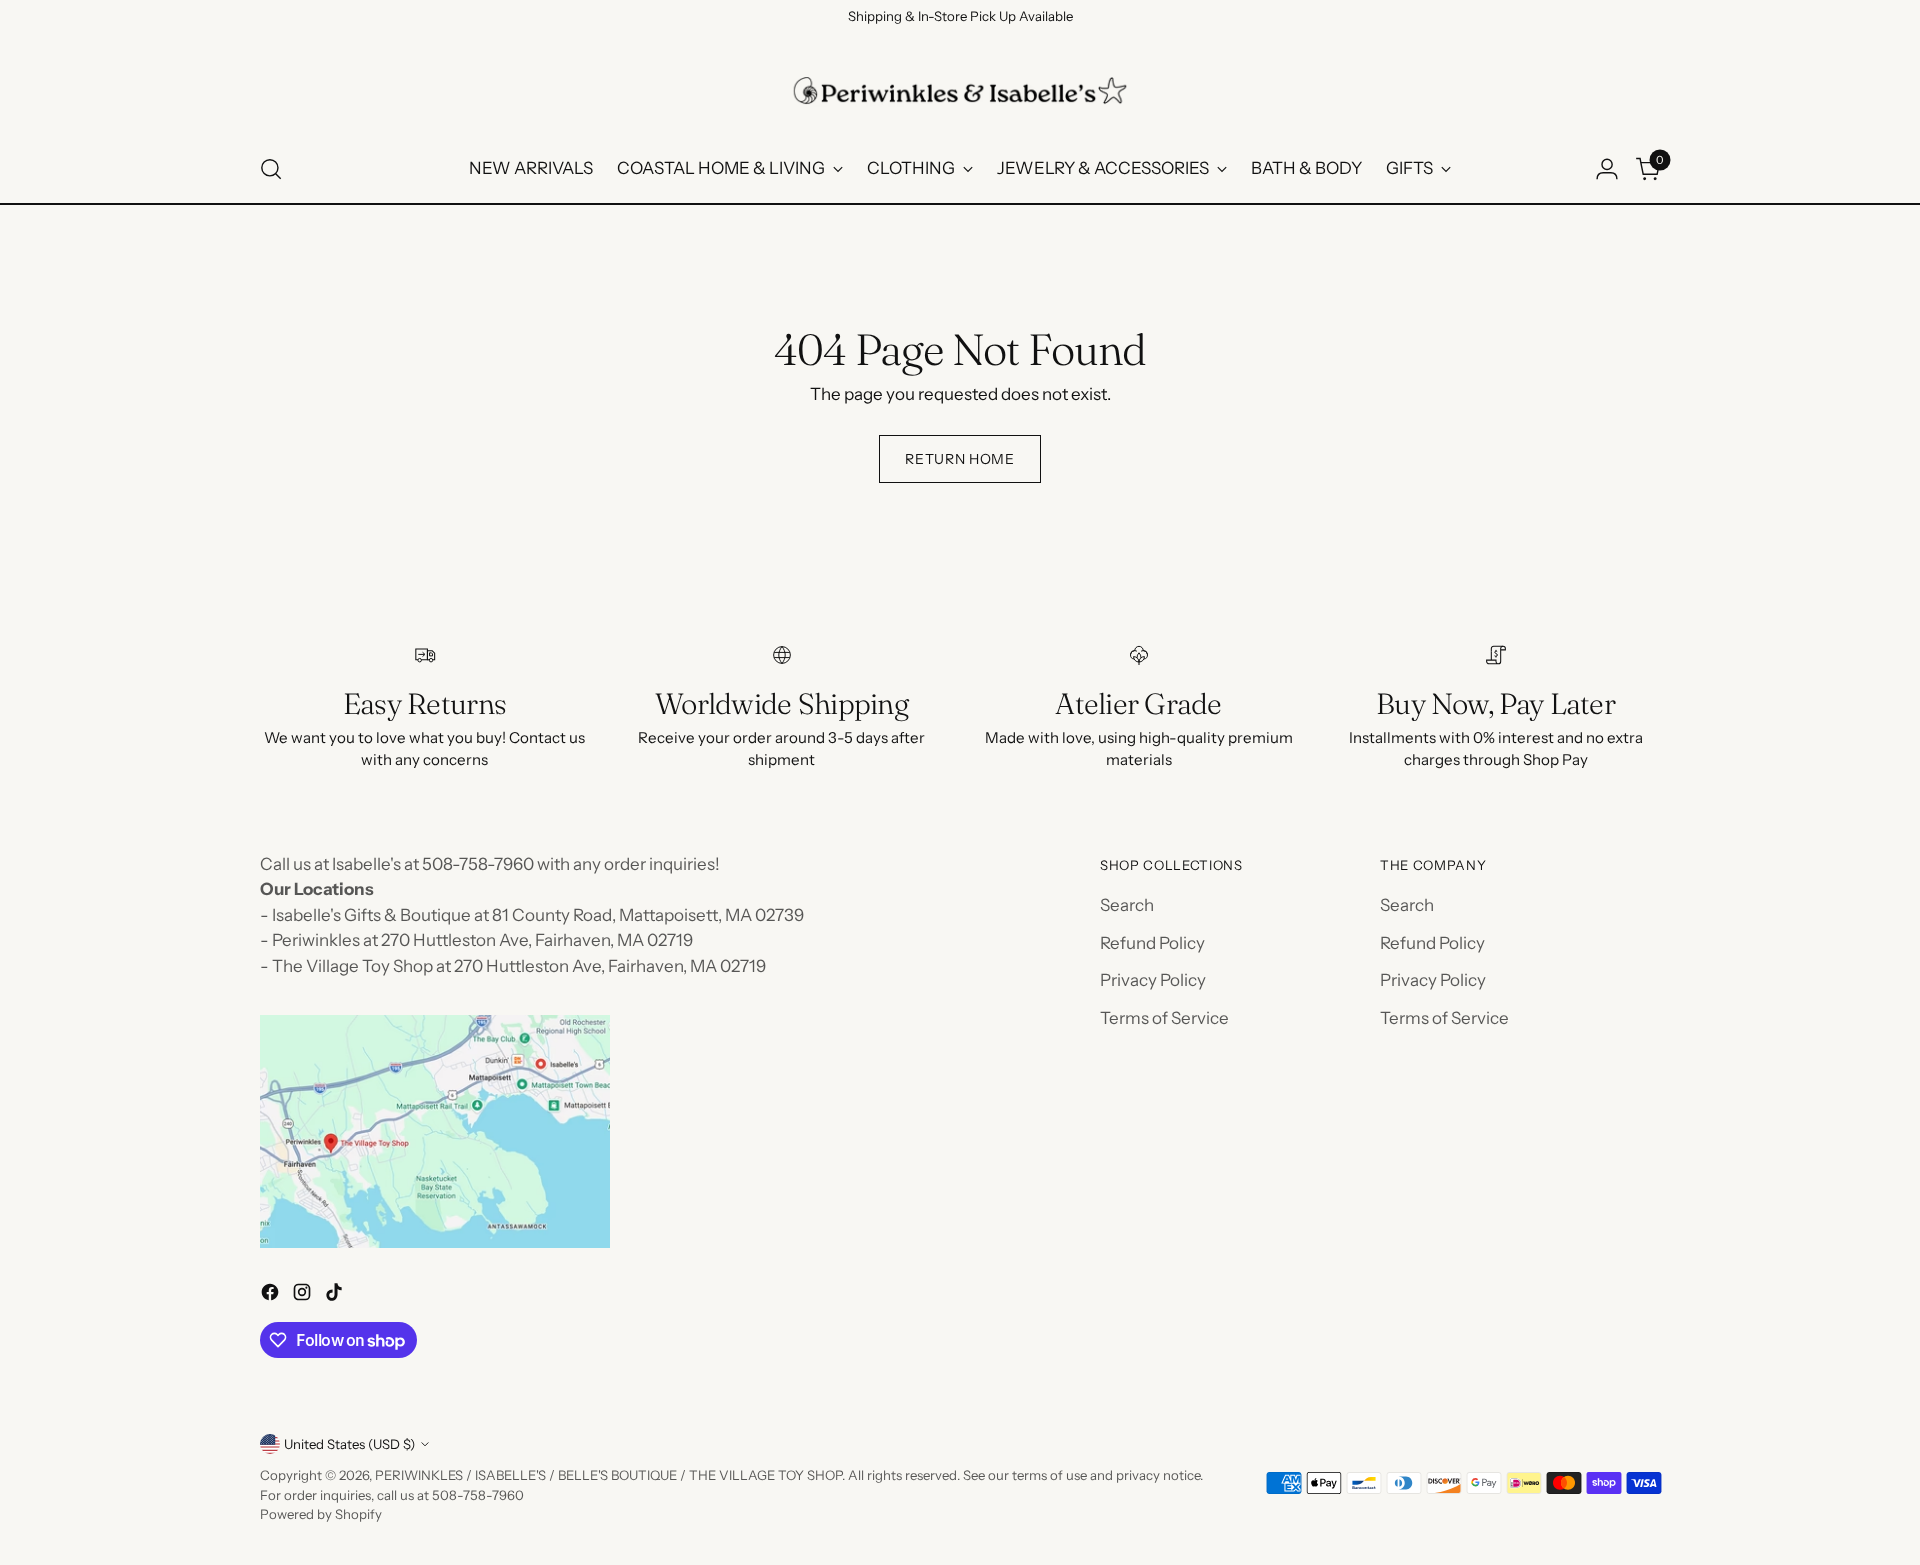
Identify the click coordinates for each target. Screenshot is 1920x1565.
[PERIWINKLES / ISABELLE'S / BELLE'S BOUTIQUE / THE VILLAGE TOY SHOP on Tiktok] (336, 1296)
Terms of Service (1164, 1018)
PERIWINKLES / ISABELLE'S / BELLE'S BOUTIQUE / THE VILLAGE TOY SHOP (608, 1475)
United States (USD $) (349, 1444)
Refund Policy (1152, 943)
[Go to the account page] (1607, 169)
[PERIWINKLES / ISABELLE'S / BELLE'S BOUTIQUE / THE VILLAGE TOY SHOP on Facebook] (272, 1296)
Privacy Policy (1153, 980)
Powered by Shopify (321, 1514)
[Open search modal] (271, 169)
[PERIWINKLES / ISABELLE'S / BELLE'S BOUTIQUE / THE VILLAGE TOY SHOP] (960, 90)
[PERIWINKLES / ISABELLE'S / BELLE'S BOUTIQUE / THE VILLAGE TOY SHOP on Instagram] (304, 1296)
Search (1127, 905)
